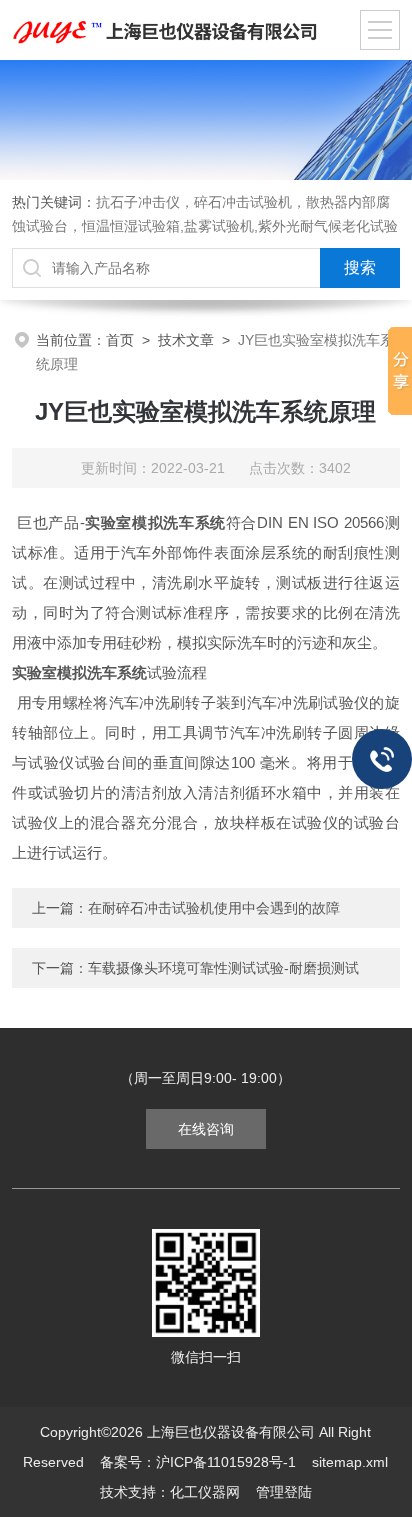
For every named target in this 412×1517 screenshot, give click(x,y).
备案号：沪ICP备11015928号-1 (198, 1462)
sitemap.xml (350, 1462)
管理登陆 (284, 1492)
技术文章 (186, 340)
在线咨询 (206, 1129)
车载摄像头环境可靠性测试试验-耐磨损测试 (223, 968)
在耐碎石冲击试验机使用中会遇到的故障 (214, 908)
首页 (120, 340)
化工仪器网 (205, 1492)
